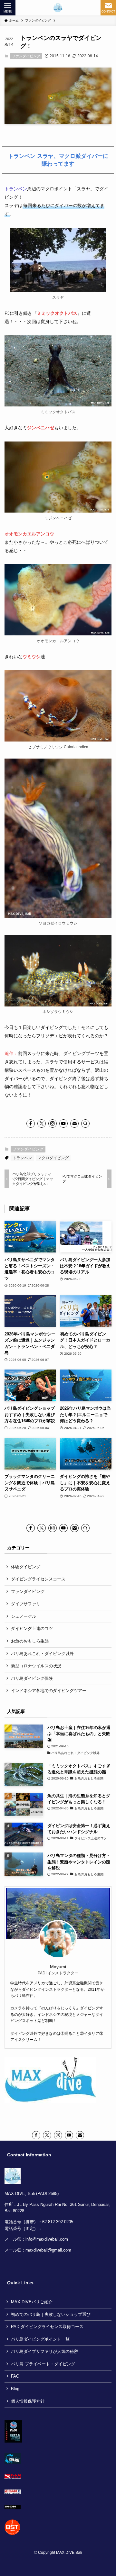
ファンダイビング (26, 56)
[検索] (85, 1124)
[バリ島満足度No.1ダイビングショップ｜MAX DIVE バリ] (58, 8)
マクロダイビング (53, 1158)
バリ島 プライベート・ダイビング (43, 2364)
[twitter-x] (42, 1124)
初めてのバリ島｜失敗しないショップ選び (51, 2314)
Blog (15, 2389)
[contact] (74, 1124)
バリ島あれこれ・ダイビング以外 (42, 1654)
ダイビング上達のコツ (32, 1629)
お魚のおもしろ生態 (30, 1641)
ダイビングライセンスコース (38, 1579)
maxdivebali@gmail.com (48, 2250)
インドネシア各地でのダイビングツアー (49, 1691)
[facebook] (31, 1124)
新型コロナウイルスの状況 (36, 1666)
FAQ (15, 2376)
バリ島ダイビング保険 (32, 1678)
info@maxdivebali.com (47, 2239)
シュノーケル (24, 1616)
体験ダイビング (26, 1567)
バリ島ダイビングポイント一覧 (40, 2339)
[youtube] (63, 1124)
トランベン (16, 189)
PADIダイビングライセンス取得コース (47, 2327)
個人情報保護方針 (28, 2401)
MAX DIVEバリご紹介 (32, 2302)
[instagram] (53, 1124)
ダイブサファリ (26, 1604)
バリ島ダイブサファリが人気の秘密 (44, 2351)
